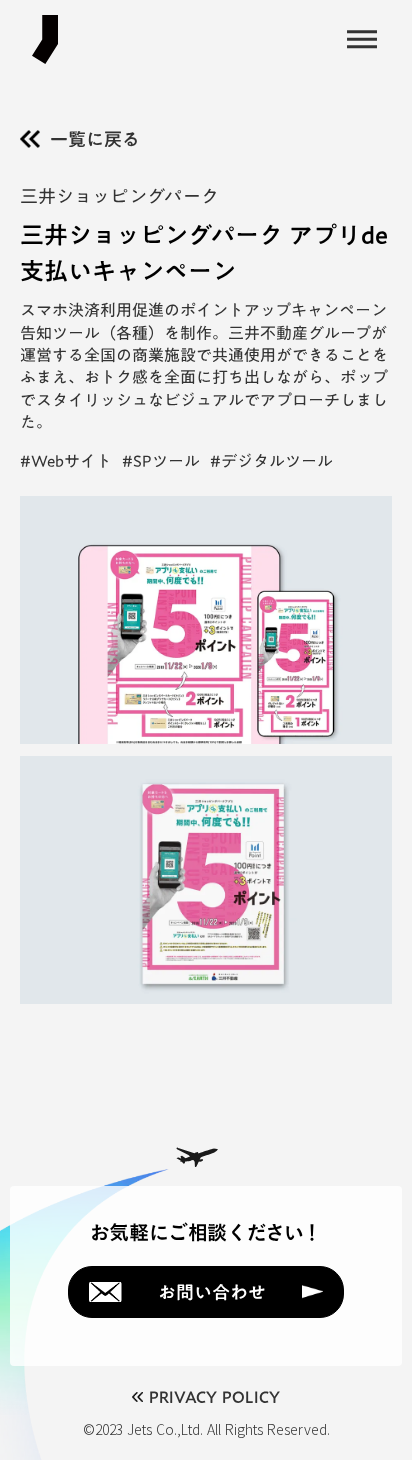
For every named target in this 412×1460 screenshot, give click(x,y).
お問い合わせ (212, 1292)
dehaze (362, 40)
